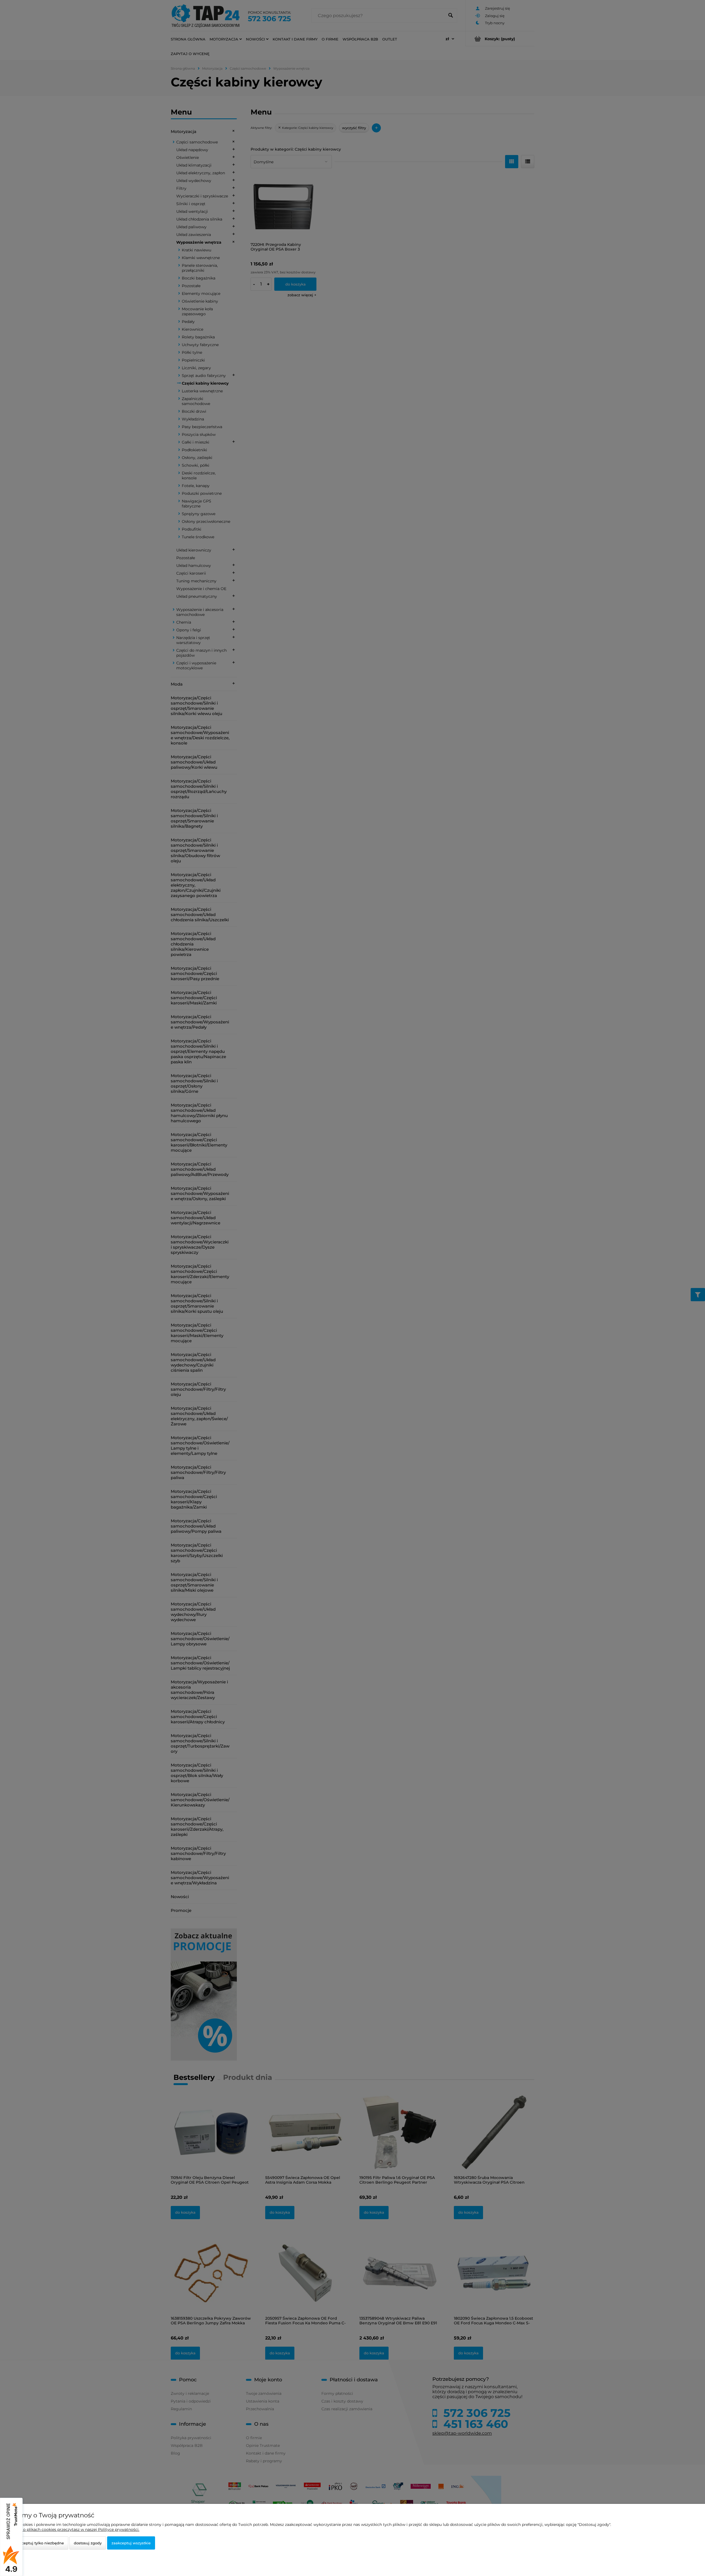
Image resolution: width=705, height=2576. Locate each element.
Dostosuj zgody (88, 2543)
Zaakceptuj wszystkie (131, 2543)
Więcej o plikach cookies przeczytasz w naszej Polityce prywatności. (74, 2529)
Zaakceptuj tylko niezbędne (39, 2543)
